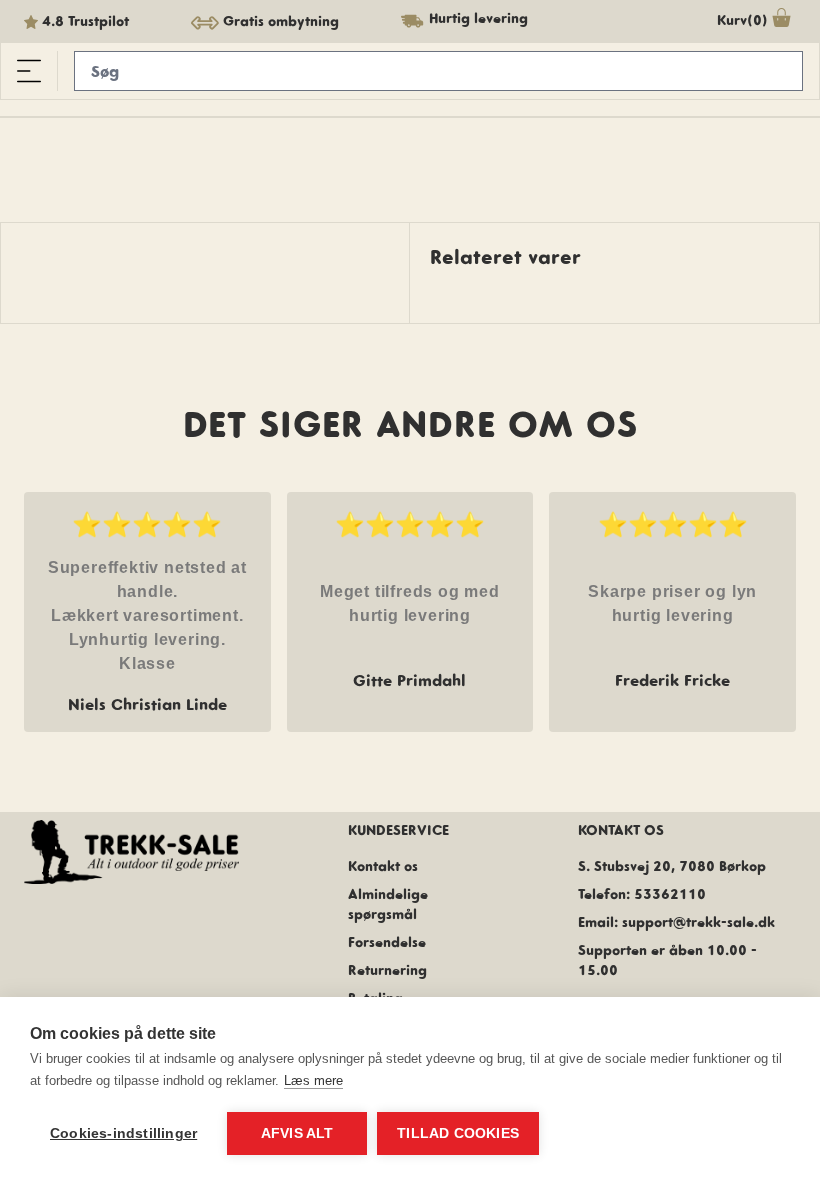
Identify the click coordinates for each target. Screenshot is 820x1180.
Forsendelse (387, 942)
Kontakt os (383, 866)
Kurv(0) (742, 20)
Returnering (387, 970)
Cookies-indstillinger (123, 1133)
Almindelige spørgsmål (388, 904)
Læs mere (313, 1080)
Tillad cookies (458, 1133)
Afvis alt (297, 1133)
